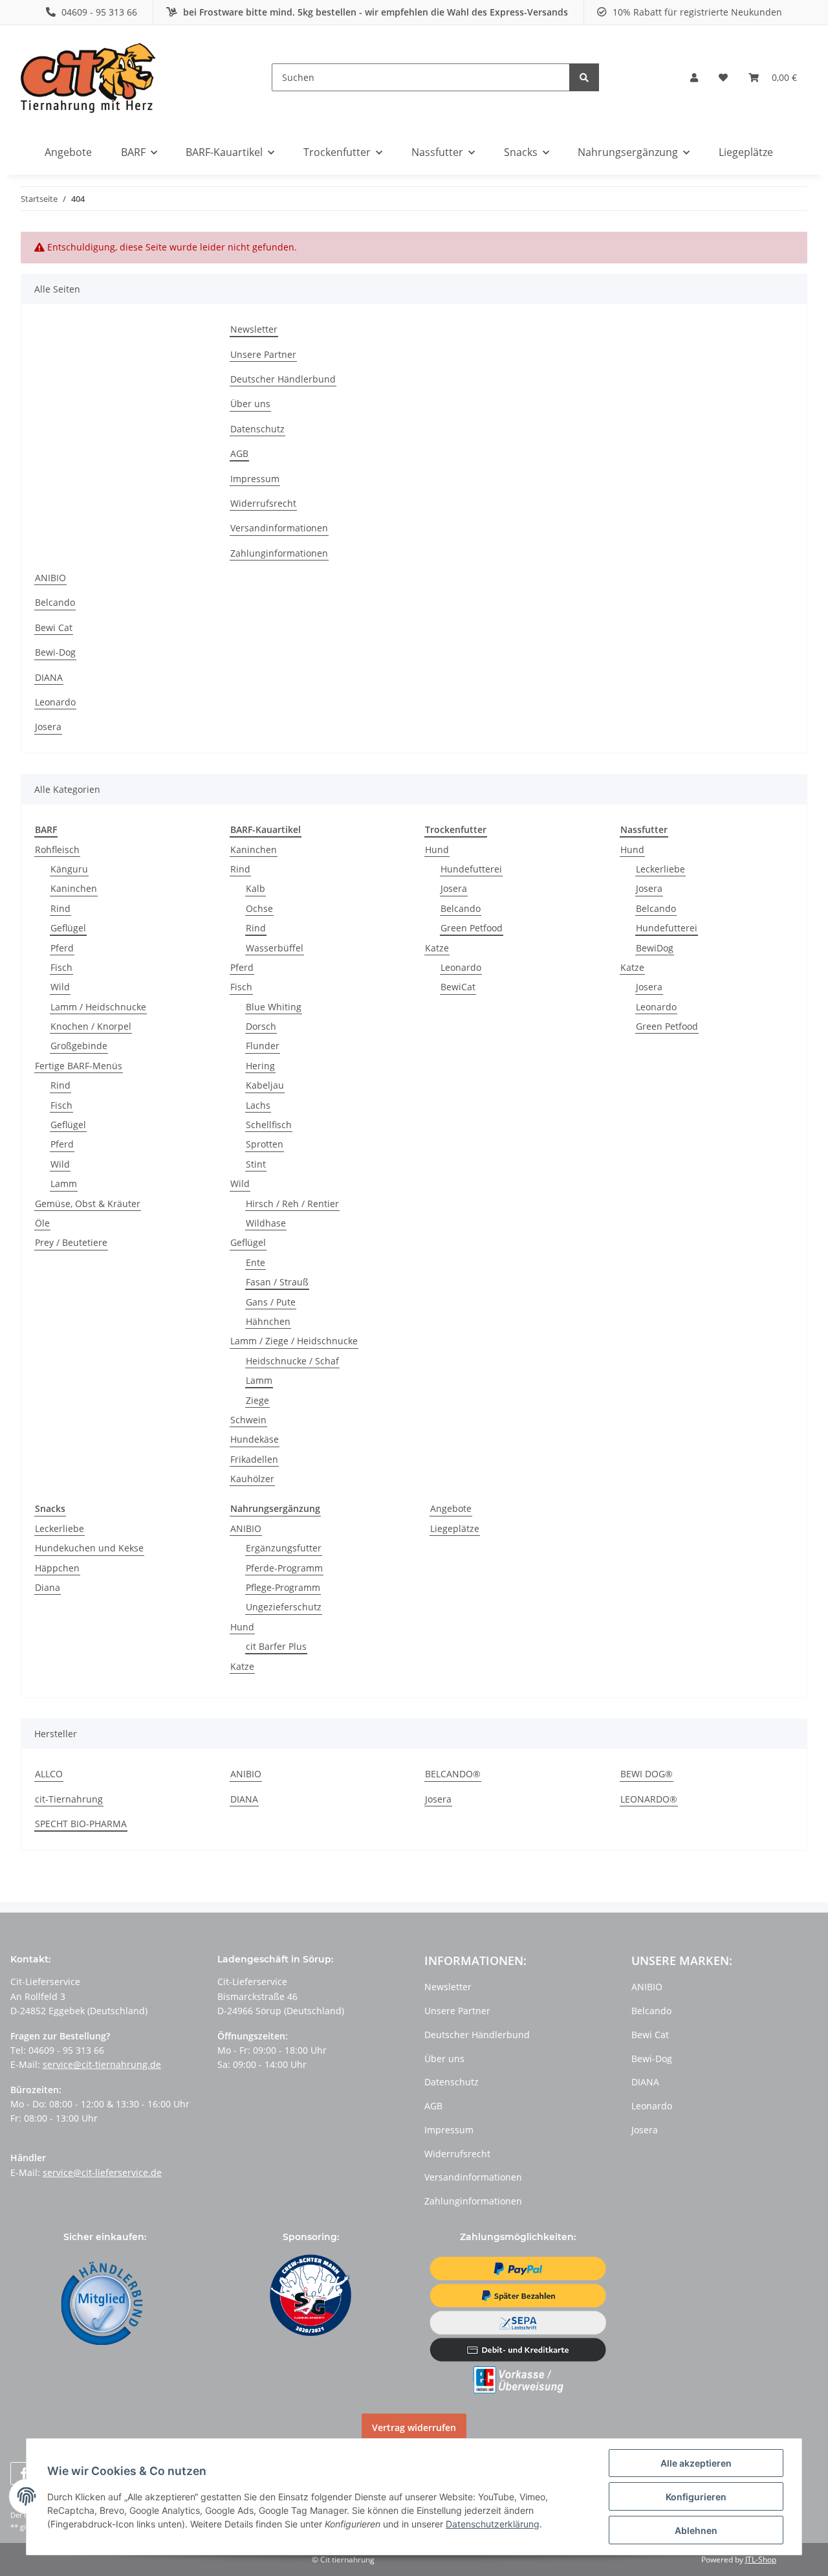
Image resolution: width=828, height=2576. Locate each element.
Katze (437, 948)
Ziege (257, 1400)
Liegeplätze (455, 1528)
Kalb (256, 888)
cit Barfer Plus (276, 1646)
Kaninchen (74, 888)
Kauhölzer (252, 1479)
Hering (260, 1066)
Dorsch (261, 1026)
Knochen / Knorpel (91, 1026)
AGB (239, 453)
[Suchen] (584, 77)
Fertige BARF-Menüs (79, 1066)
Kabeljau (265, 1085)
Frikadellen (254, 1459)
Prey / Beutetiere (71, 1242)
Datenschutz (257, 429)
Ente (256, 1262)
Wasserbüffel (275, 948)
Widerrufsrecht (263, 503)
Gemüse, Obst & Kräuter (88, 1204)
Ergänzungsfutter (284, 1548)
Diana (48, 1587)
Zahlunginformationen (279, 553)
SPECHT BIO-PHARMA (81, 1824)
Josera (48, 727)
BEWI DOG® (647, 1774)
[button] (694, 78)
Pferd (62, 948)
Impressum (255, 479)
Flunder (263, 1046)
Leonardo (55, 702)
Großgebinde (79, 1046)
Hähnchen (268, 1321)
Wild (60, 987)
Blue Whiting (274, 1007)
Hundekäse (255, 1439)
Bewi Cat (54, 627)
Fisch (61, 967)
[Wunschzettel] (723, 78)
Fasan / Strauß (277, 1282)
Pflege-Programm (283, 1587)
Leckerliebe (660, 869)
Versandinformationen (279, 528)
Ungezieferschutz (284, 1607)
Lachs (258, 1105)
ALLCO (49, 1774)
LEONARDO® (649, 1799)
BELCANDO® (453, 1774)
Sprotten (265, 1144)
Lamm (64, 1183)
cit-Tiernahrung (69, 1799)
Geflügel (68, 928)
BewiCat (458, 987)
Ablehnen (696, 2530)
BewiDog (655, 948)
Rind (60, 908)
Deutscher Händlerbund (283, 379)
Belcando (55, 602)
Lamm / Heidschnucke (98, 1007)
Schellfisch (269, 1125)
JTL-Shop (761, 2559)
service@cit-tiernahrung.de (102, 2064)
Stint (256, 1164)
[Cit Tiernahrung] (88, 77)
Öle (42, 1223)
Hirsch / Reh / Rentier (292, 1204)
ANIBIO (50, 578)
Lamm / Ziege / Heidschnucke (294, 1341)
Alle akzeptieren (696, 2463)
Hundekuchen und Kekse (89, 1548)
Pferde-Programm (284, 1568)
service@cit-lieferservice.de (102, 2172)
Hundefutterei (471, 869)
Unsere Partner (263, 354)
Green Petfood (472, 928)
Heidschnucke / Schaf (292, 1361)
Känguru (69, 869)
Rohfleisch (57, 849)
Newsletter (254, 329)
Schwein (248, 1420)
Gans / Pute (271, 1302)
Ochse (259, 908)
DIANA (49, 677)
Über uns (250, 404)
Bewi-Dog (55, 652)
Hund (437, 849)
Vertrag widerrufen (414, 2427)
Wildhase (266, 1223)
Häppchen (57, 1568)
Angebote (451, 1508)
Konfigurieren (696, 2497)
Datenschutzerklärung (493, 2524)
